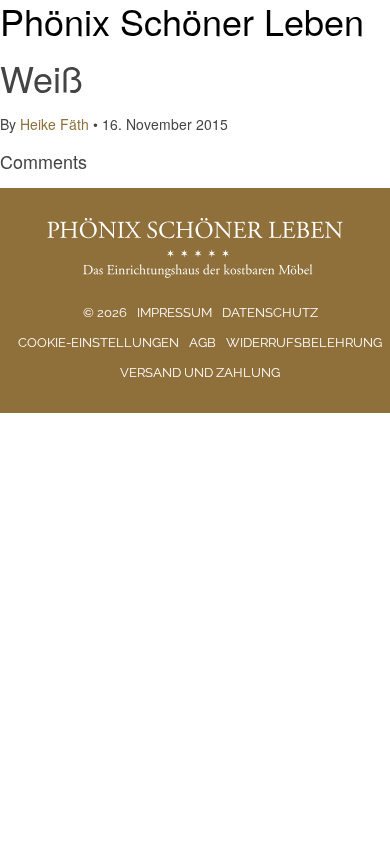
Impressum (174, 312)
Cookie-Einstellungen (98, 342)
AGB (202, 342)
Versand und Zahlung (200, 372)
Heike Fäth (54, 124)
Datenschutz (270, 312)
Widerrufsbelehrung (304, 342)
